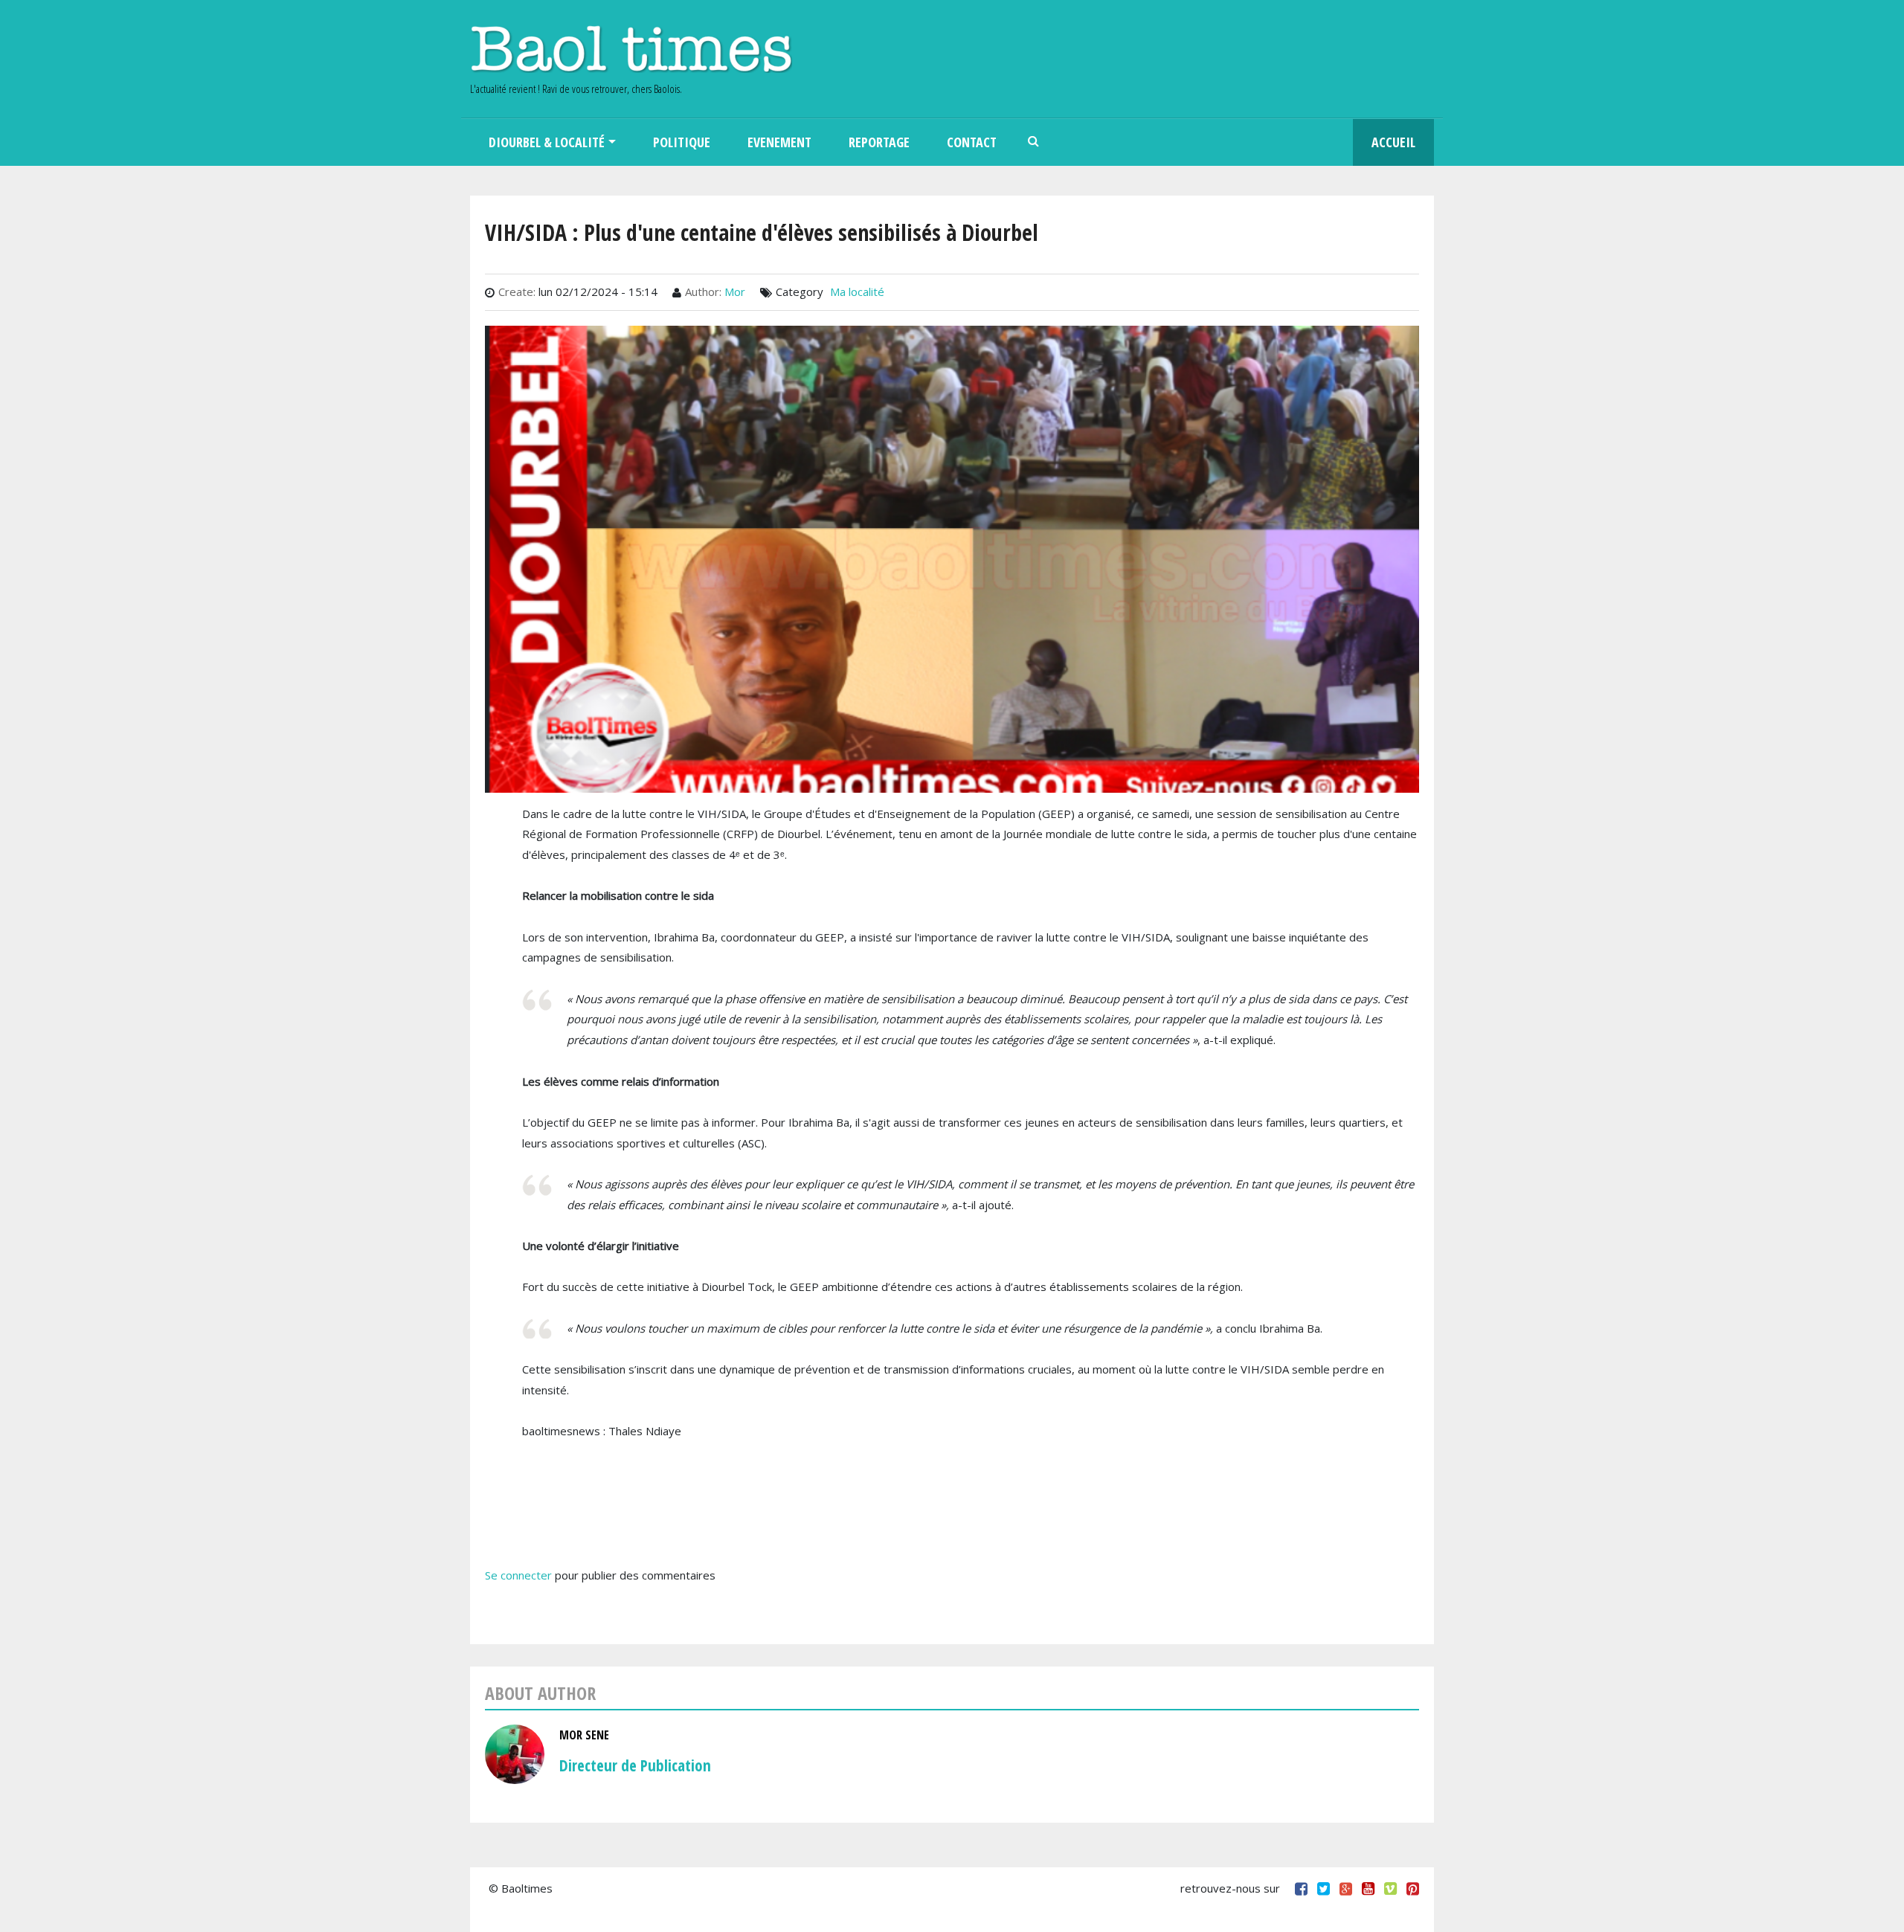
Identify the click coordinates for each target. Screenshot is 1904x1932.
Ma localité (857, 292)
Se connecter (518, 1575)
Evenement (779, 142)
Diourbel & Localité (547, 142)
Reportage (879, 142)
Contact (972, 142)
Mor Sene (584, 1735)
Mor (735, 292)
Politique (682, 142)
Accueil (1393, 142)
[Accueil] (631, 49)
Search (1034, 142)
